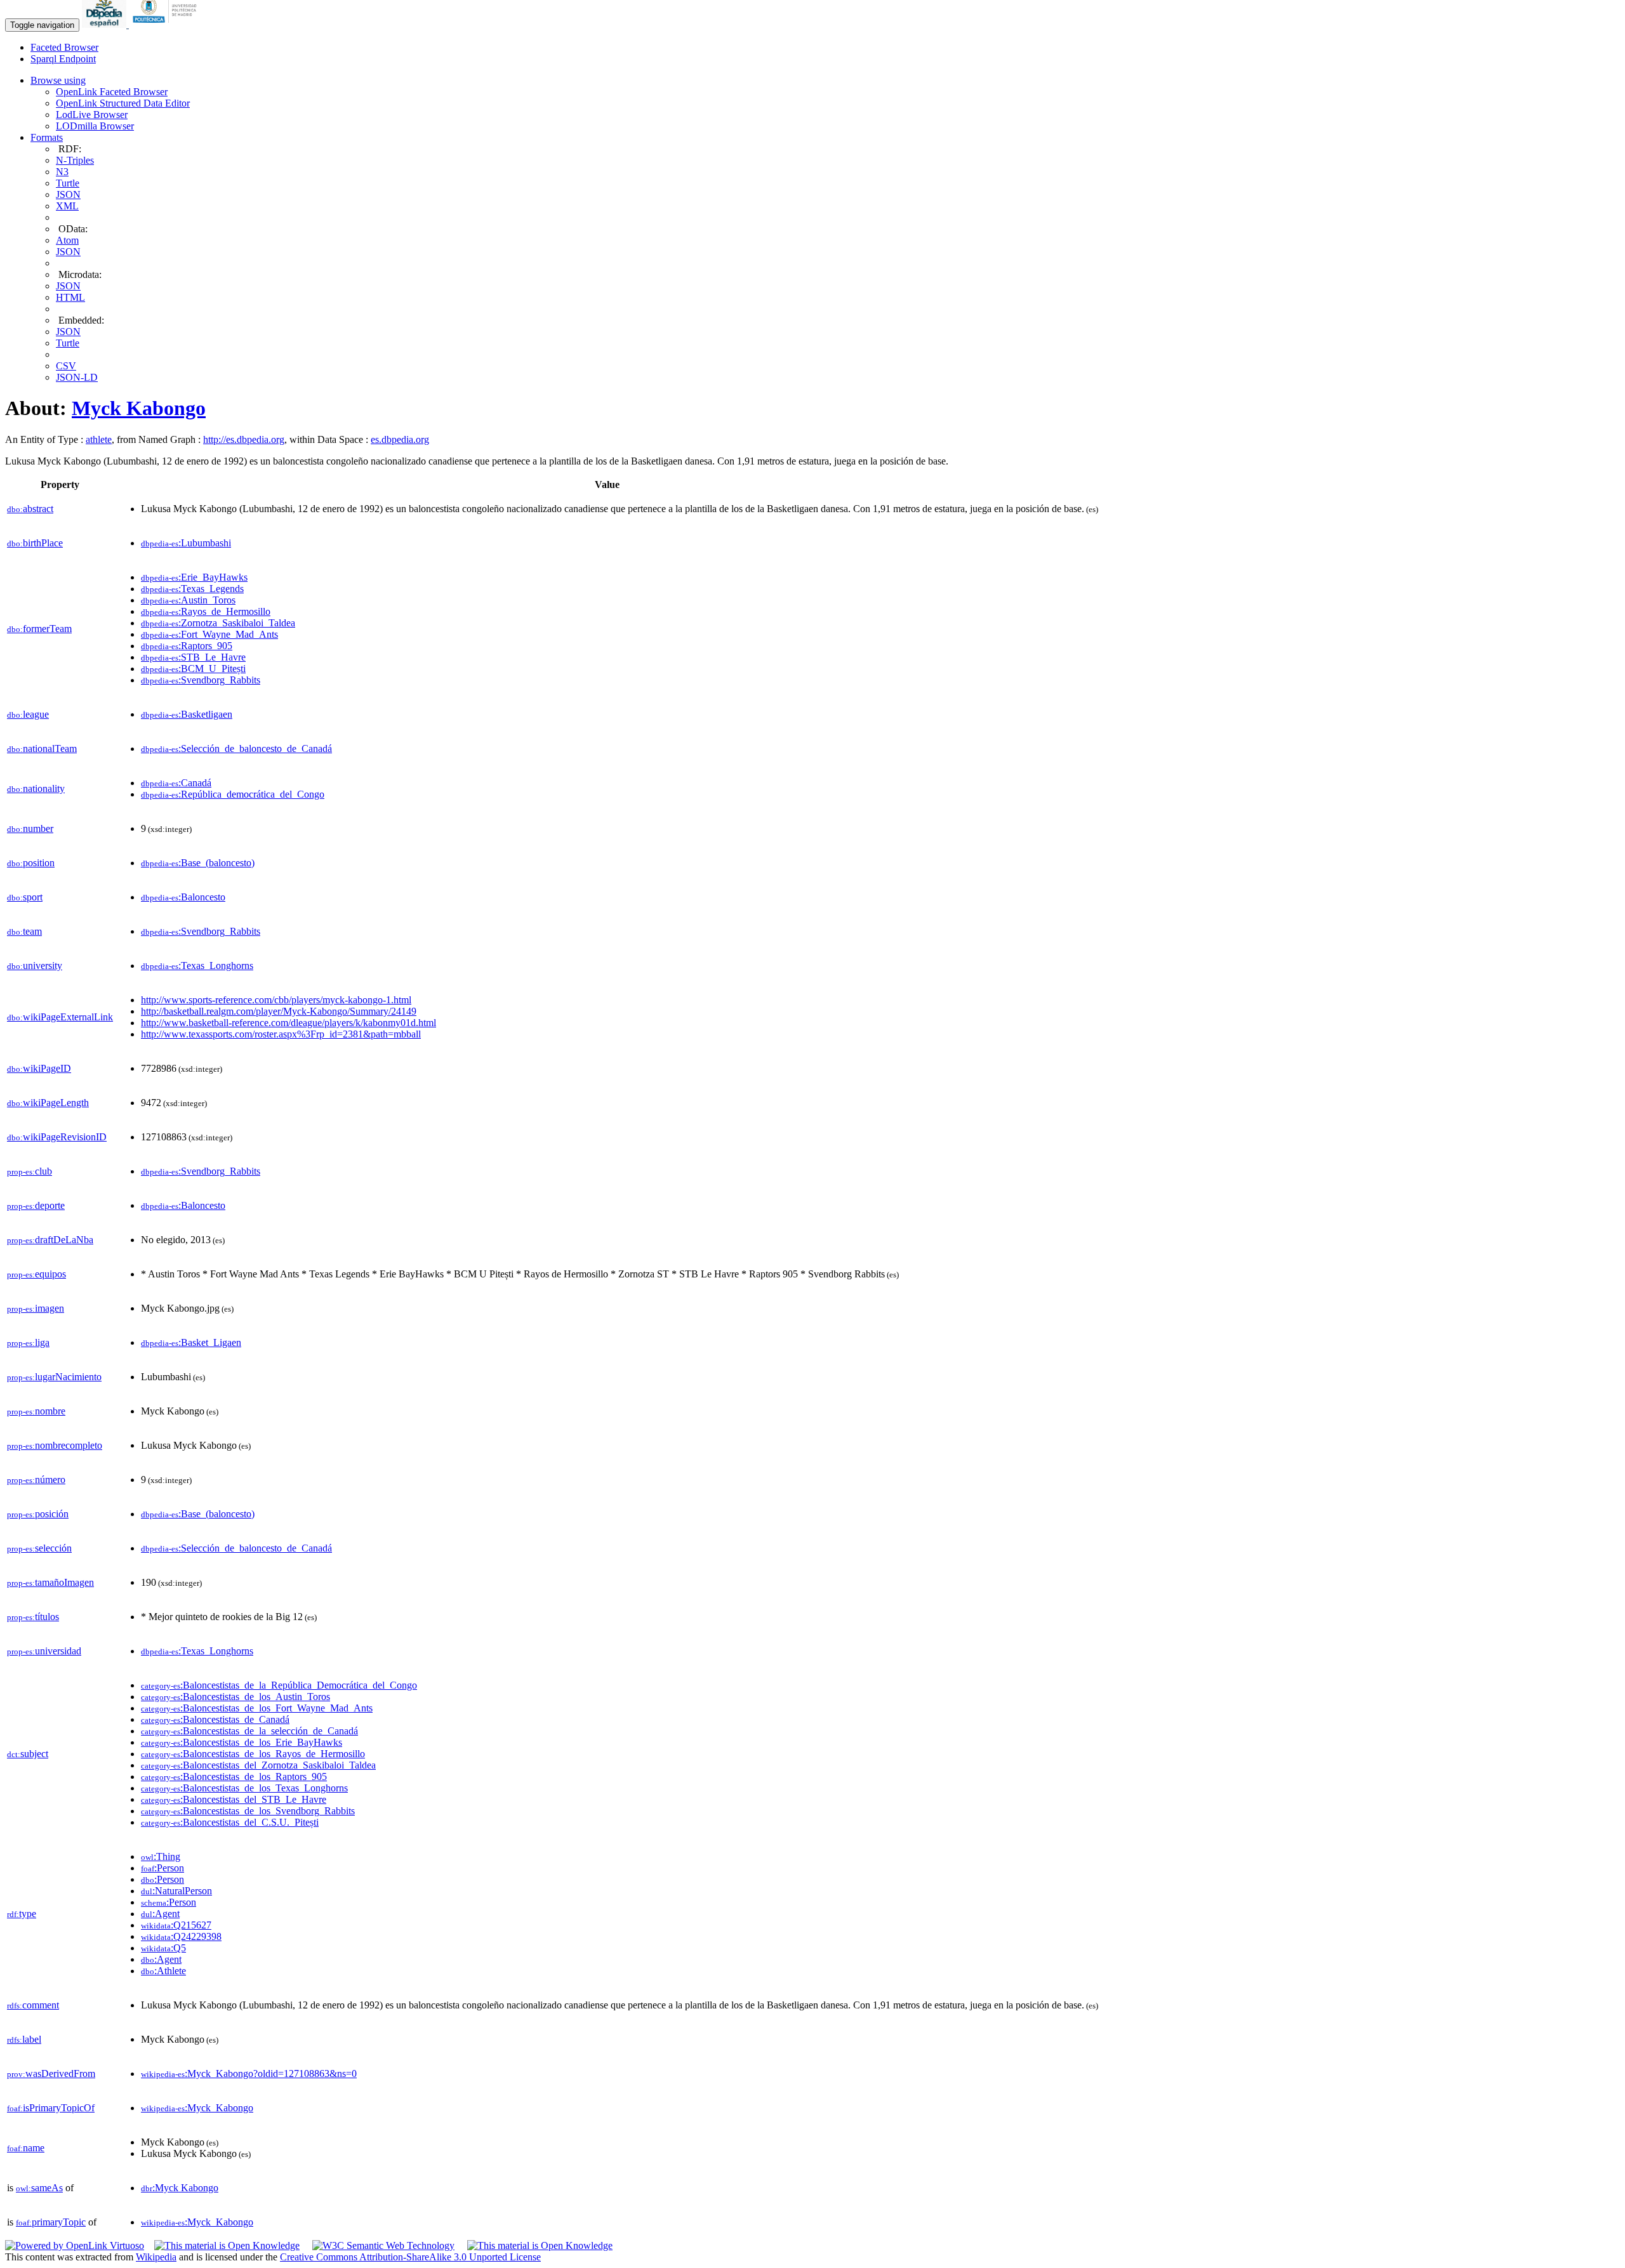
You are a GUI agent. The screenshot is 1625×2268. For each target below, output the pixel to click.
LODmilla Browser (95, 126)
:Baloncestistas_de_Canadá (215, 1719)
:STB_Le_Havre (193, 657)
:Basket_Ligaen (191, 1342)
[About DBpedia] (105, 24)
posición (38, 1514)
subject (28, 1754)
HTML (70, 297)
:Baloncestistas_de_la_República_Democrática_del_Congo (279, 1685)
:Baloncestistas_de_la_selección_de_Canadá (249, 1731)
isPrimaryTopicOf (51, 2108)
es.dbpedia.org (400, 439)
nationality (36, 788)
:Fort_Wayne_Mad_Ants (209, 634)
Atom (67, 240)
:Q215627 (176, 1925)
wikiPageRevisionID (57, 1137)
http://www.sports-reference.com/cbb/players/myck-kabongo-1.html (276, 1000)
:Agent (160, 1914)
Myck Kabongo (139, 408)
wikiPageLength (48, 1103)
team (24, 931)
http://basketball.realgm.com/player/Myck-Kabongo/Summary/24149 (279, 1011)
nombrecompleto (55, 1445)
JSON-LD (77, 377)
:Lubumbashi (186, 543)
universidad (44, 1651)
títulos (33, 1617)
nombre (36, 1411)
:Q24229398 (181, 1936)
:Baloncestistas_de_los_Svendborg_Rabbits (248, 1811)
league (28, 714)
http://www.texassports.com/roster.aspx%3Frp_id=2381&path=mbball (281, 1034)
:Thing (161, 1856)
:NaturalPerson (176, 1891)
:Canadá (176, 783)
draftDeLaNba (50, 1240)
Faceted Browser (64, 47)
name (26, 2148)
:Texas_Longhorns (197, 966)
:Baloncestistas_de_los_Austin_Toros (235, 1697)
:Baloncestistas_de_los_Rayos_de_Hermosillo (253, 1754)
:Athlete (163, 1971)
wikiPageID (39, 1068)
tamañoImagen (50, 1582)
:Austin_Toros (188, 600)
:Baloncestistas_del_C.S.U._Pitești (230, 1822)
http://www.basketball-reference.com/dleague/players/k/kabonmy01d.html (289, 1023)
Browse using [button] (58, 80)
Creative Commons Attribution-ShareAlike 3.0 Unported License (410, 2257)
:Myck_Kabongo (197, 2108)
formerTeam (39, 629)
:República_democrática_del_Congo (233, 794)
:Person (162, 1868)
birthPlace (35, 543)
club (30, 1171)
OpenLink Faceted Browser (112, 92)
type (22, 1914)
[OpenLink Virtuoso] (75, 2245)
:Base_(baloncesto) (198, 863)
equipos (36, 1274)
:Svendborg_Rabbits (201, 680)
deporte (36, 1205)
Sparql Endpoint (63, 59)
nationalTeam (42, 748)
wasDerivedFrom (51, 2074)
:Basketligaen (187, 714)
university (35, 966)
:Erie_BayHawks (194, 577)
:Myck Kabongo (180, 2188)
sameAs (39, 2188)
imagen (36, 1308)
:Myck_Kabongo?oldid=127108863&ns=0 (249, 2074)
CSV (66, 366)
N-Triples (75, 160)
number (30, 828)
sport (25, 897)
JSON (68, 194)
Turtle (68, 183)
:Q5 (163, 1948)
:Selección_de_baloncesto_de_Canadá (236, 748)
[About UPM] (167, 24)
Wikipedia (156, 2257)
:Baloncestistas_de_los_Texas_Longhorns (244, 1788)
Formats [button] (47, 137)
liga (28, 1342)
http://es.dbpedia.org (244, 439)
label (24, 2039)
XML (67, 206)
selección (39, 1548)
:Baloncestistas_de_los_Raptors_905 (234, 1777)
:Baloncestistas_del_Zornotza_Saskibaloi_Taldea (258, 1765)
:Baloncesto (183, 897)
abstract (30, 509)
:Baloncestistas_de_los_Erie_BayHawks (242, 1742)
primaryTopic (51, 2222)
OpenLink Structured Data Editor (123, 103)
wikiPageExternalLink (60, 1017)
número (36, 1480)
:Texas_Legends (192, 589)
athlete (99, 439)
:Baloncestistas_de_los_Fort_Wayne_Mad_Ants (257, 1708)
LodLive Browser (92, 115)
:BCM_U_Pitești (193, 669)
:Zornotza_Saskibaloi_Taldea (218, 623)
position (31, 863)
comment (33, 2005)
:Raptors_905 (187, 646)
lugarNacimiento (54, 1377)
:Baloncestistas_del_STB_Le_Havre (234, 1799)
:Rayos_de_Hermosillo (206, 611)
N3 (62, 172)
